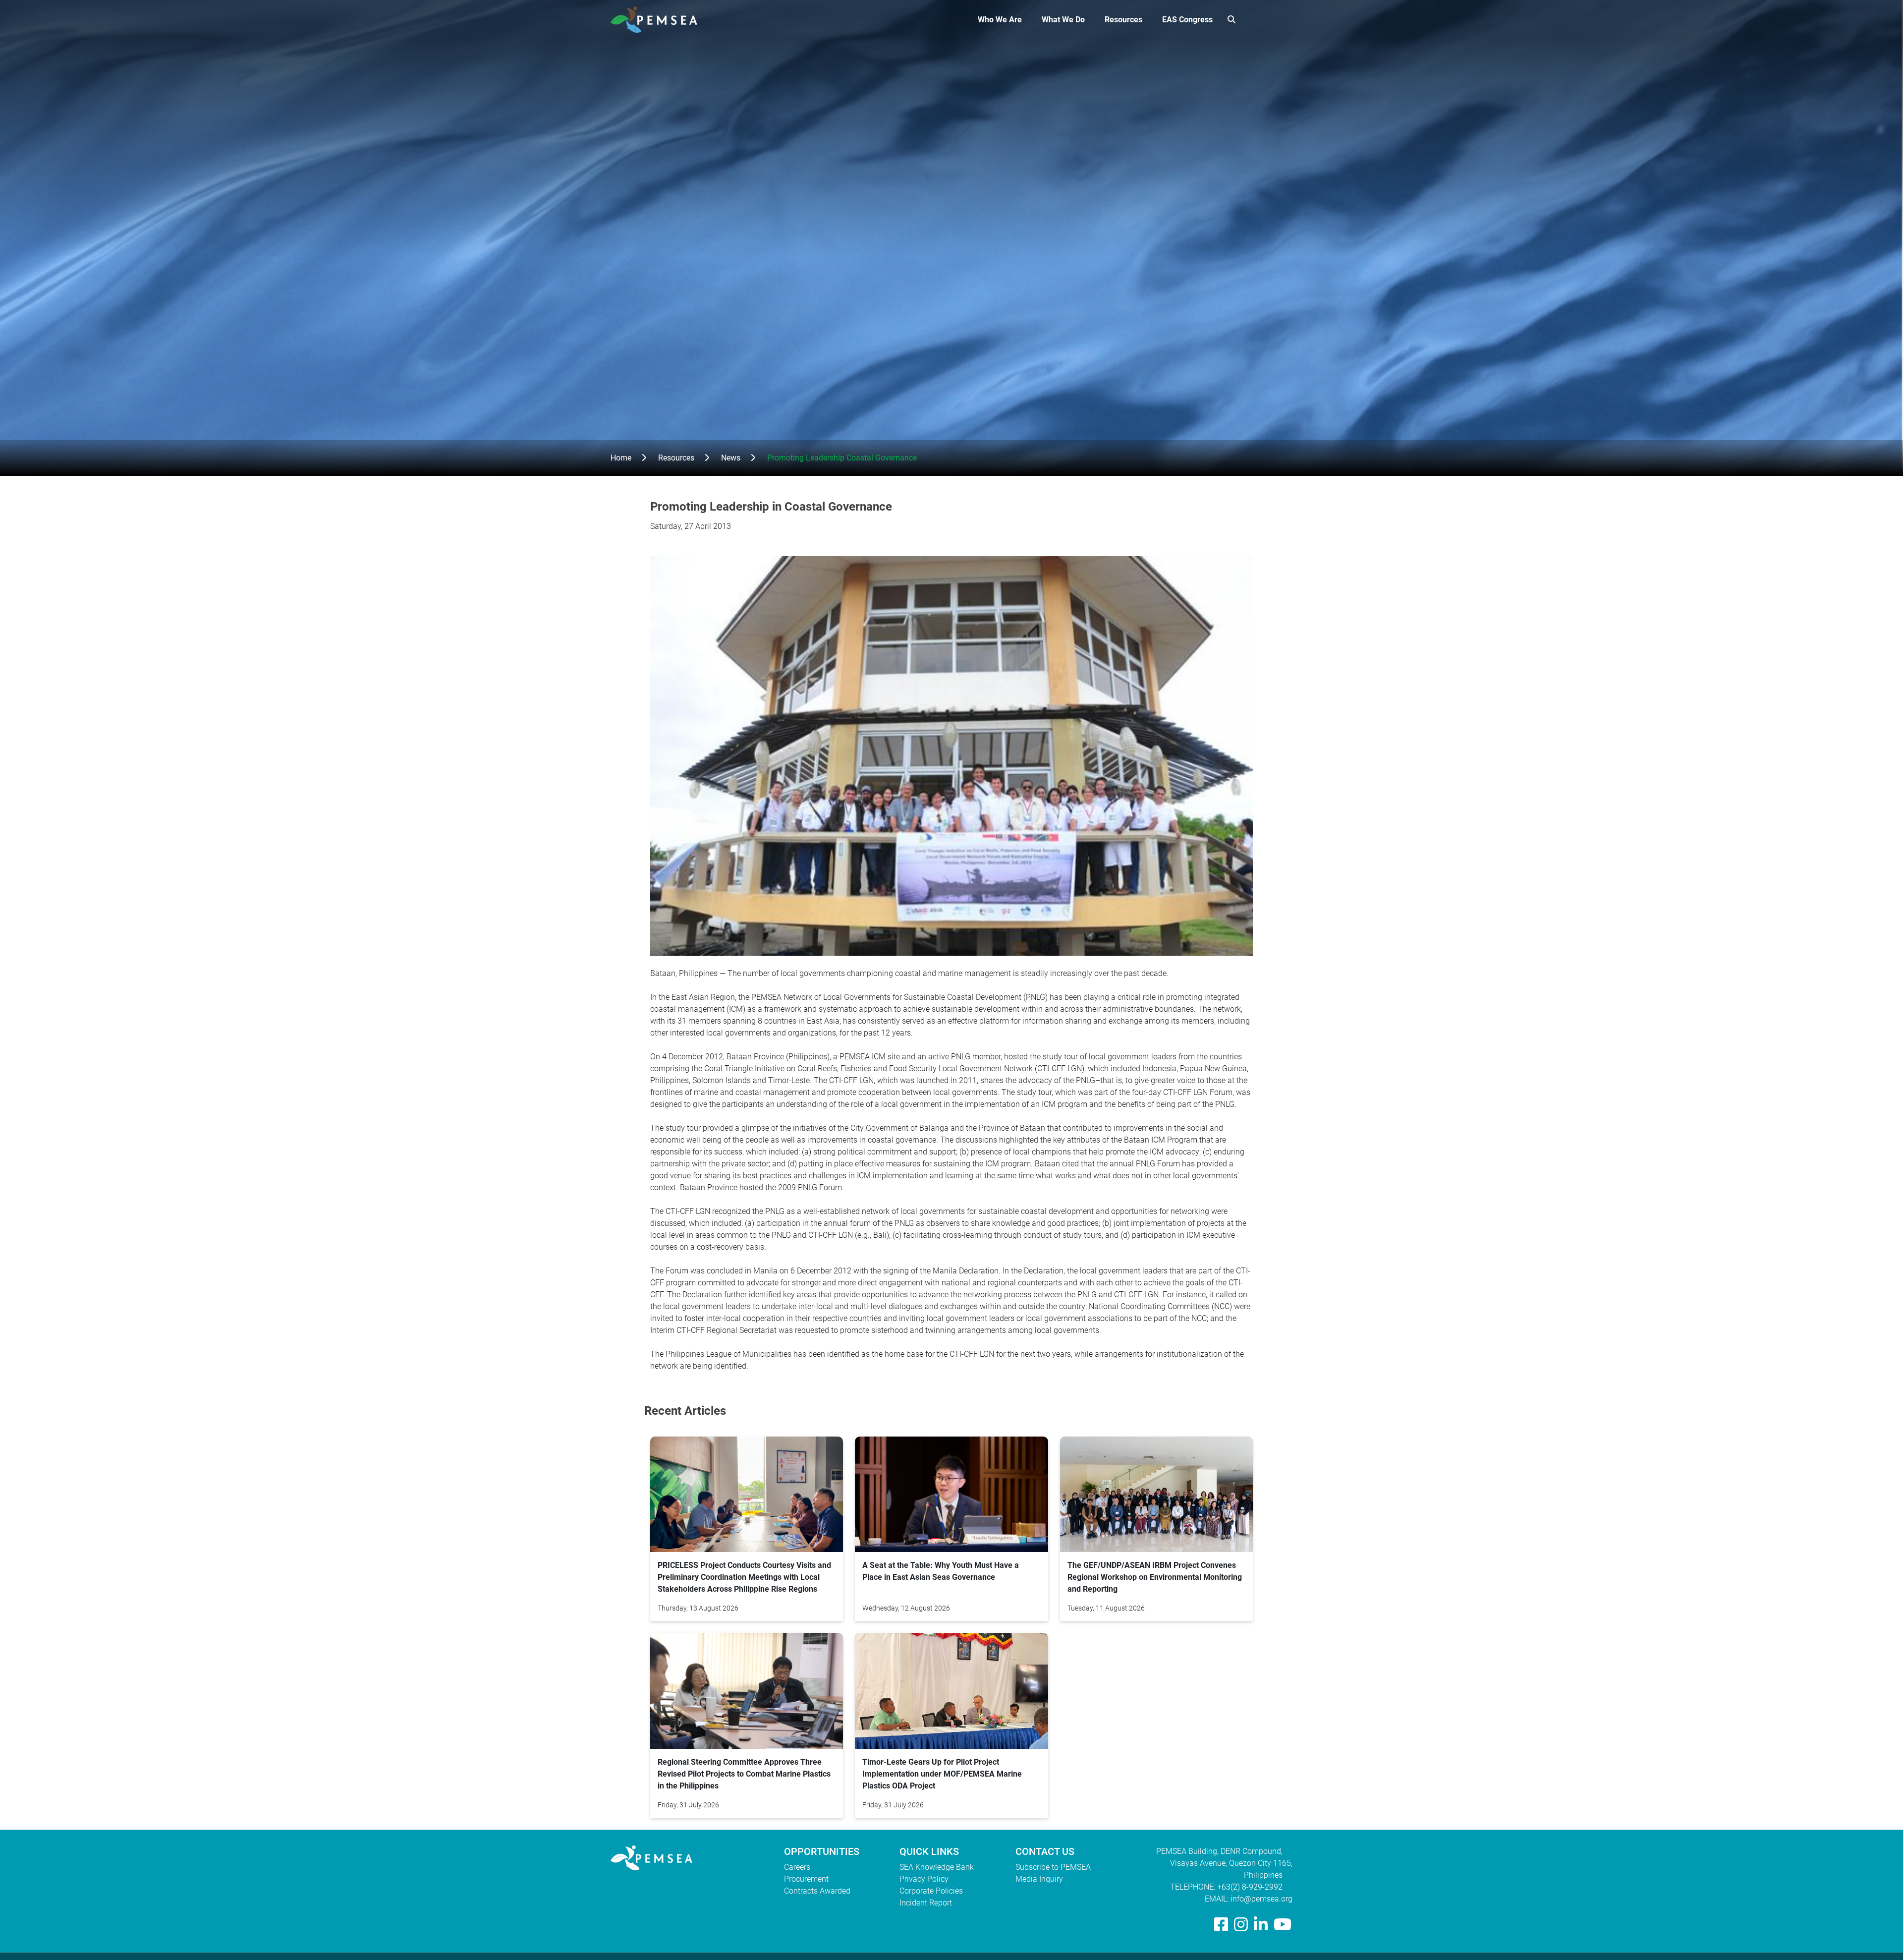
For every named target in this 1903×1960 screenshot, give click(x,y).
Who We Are (1000, 20)
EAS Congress (1187, 20)
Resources (1123, 20)
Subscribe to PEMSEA (1053, 1867)
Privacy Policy (924, 1879)
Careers (797, 1867)
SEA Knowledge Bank (937, 1867)
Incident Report (926, 1903)
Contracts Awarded (817, 1891)
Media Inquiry (1039, 1879)
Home (621, 458)
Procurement (806, 1879)
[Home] (658, 20)
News (731, 458)
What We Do (1063, 20)
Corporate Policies (931, 1891)
